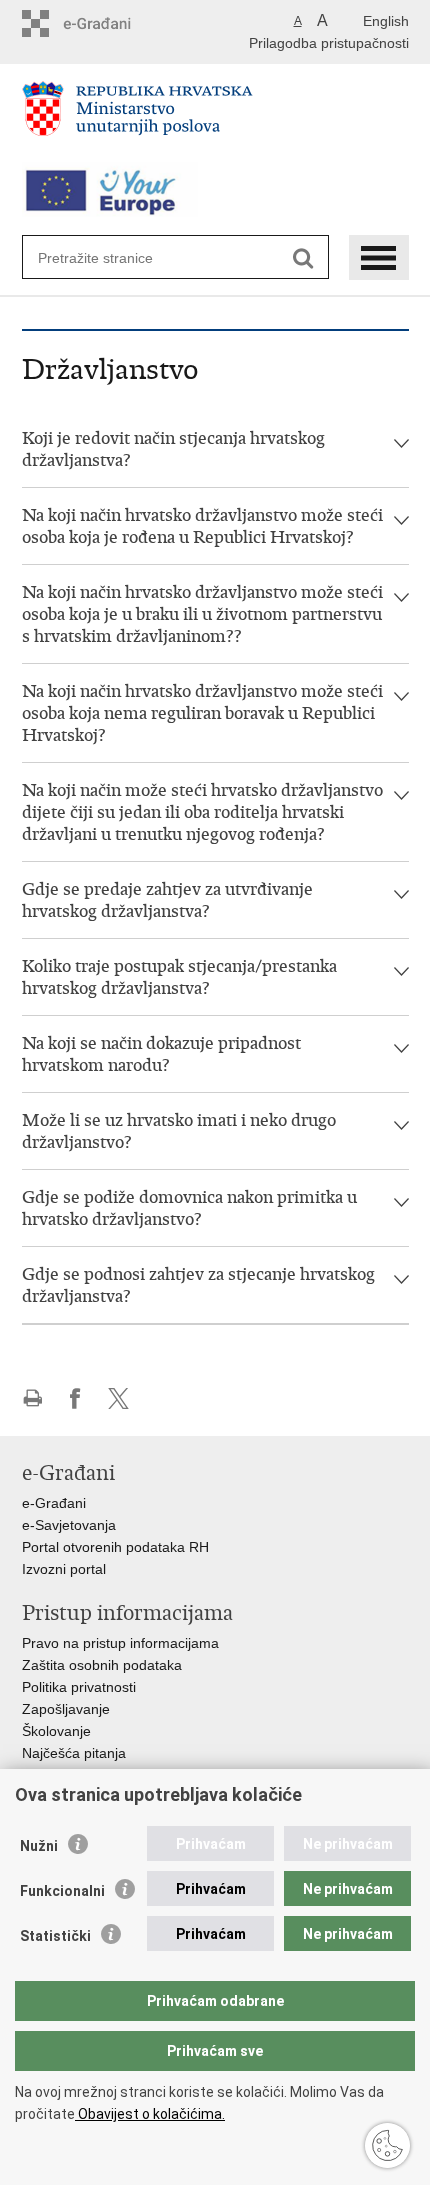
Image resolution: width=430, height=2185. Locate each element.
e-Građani (54, 1503)
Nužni (39, 1846)
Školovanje (56, 1731)
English (386, 21)
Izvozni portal (64, 1569)
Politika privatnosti (79, 1687)
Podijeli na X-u (118, 1398)
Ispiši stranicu (32, 1398)
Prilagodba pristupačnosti (329, 43)
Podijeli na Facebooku (75, 1398)
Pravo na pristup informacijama (120, 1643)
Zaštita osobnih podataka (102, 1665)
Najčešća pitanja (74, 1753)
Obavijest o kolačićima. (150, 2114)
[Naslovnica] (215, 117)
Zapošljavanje (66, 1709)
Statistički (55, 1936)
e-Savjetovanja (69, 1525)
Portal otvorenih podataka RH (115, 1547)
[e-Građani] (107, 23)
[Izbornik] (379, 257)
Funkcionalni (62, 1891)
